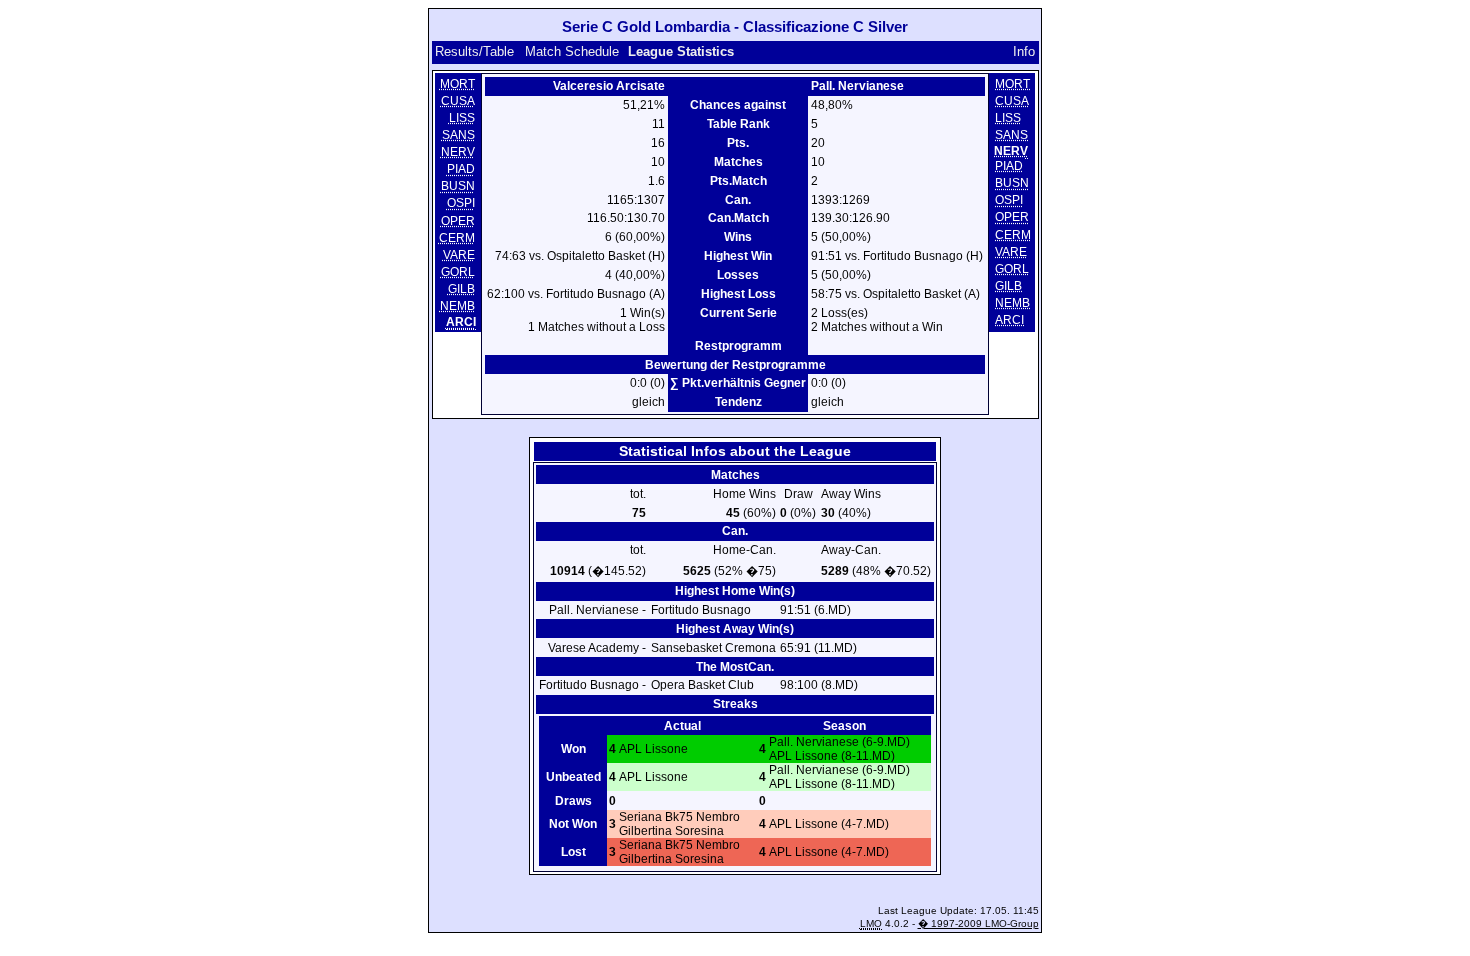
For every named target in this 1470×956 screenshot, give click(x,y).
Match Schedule (572, 51)
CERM (457, 238)
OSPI (461, 204)
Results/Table (474, 51)
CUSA (458, 101)
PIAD (461, 169)
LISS (462, 118)
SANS (458, 135)
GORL (458, 272)
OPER (458, 221)
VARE (459, 255)
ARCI (1009, 320)
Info (1024, 51)
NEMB (457, 306)
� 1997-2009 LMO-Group (978, 923)
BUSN (458, 187)
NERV (458, 152)
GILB (461, 289)
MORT (457, 84)
